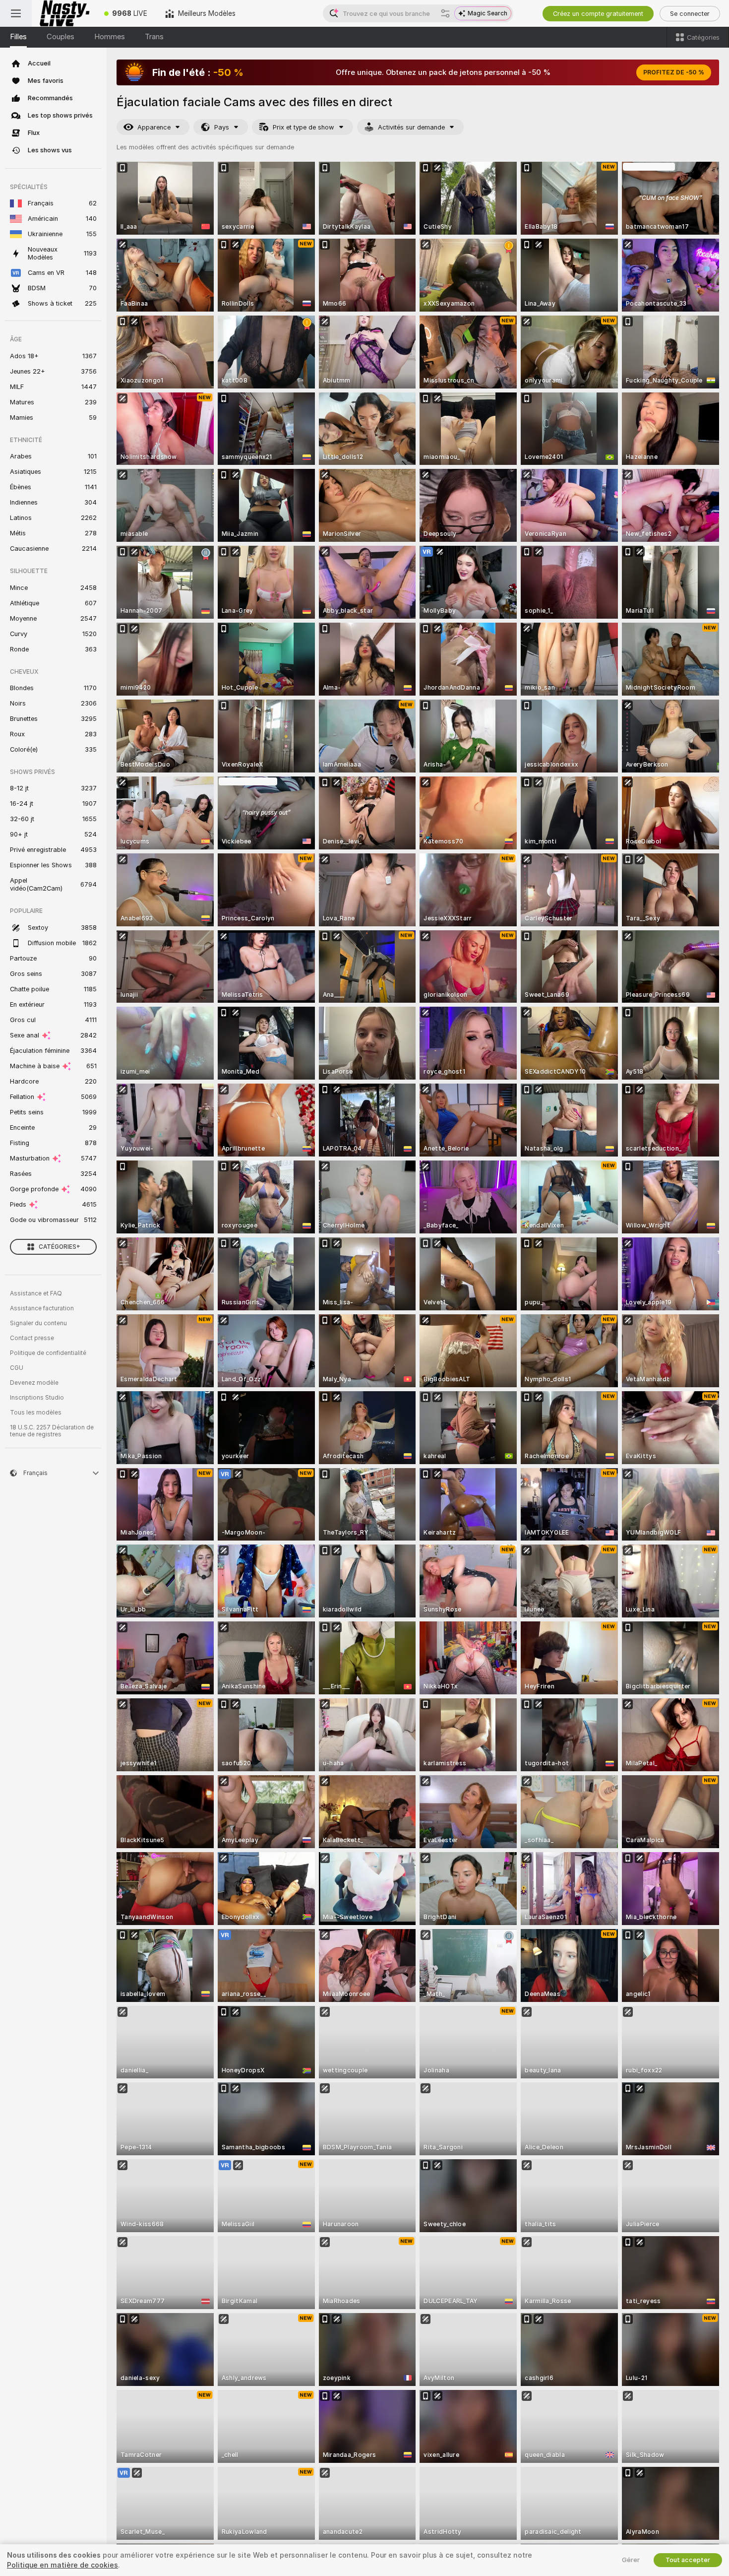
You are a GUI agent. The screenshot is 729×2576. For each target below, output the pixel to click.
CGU (17, 1368)
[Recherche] (445, 13)
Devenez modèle (34, 1383)
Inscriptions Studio (37, 1398)
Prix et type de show (304, 127)
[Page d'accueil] (63, 13)
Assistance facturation (42, 1308)
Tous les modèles (36, 1413)
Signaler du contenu (38, 1323)
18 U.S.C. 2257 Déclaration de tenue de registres (52, 1431)
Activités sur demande (411, 127)
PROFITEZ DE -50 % (674, 72)
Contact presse (32, 1338)
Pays (222, 127)
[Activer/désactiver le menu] (16, 13)
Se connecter (690, 14)
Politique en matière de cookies (62, 2565)
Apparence (154, 127)
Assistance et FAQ (36, 1293)
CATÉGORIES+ (60, 1247)
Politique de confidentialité (48, 1353)
